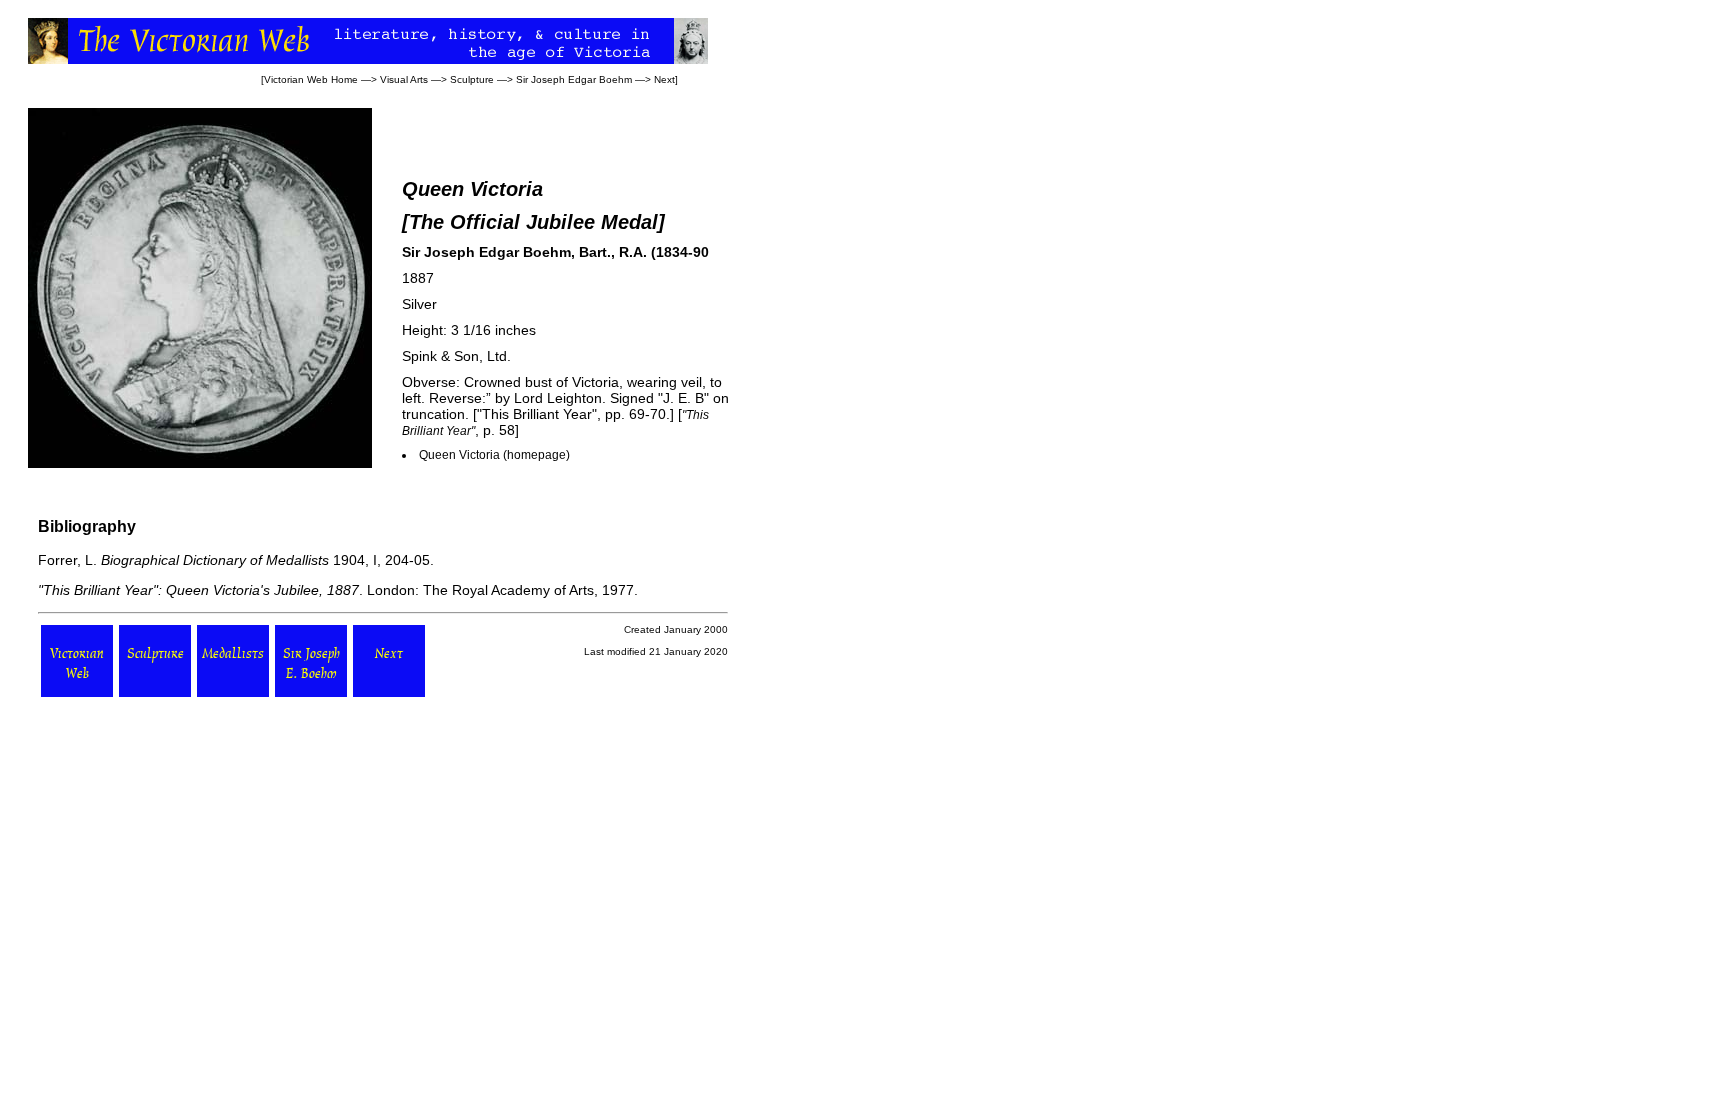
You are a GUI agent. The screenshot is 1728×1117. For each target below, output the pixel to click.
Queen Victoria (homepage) (494, 455)
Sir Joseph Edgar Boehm (574, 79)
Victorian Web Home (311, 79)
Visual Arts (404, 79)
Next (664, 79)
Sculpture (472, 79)
